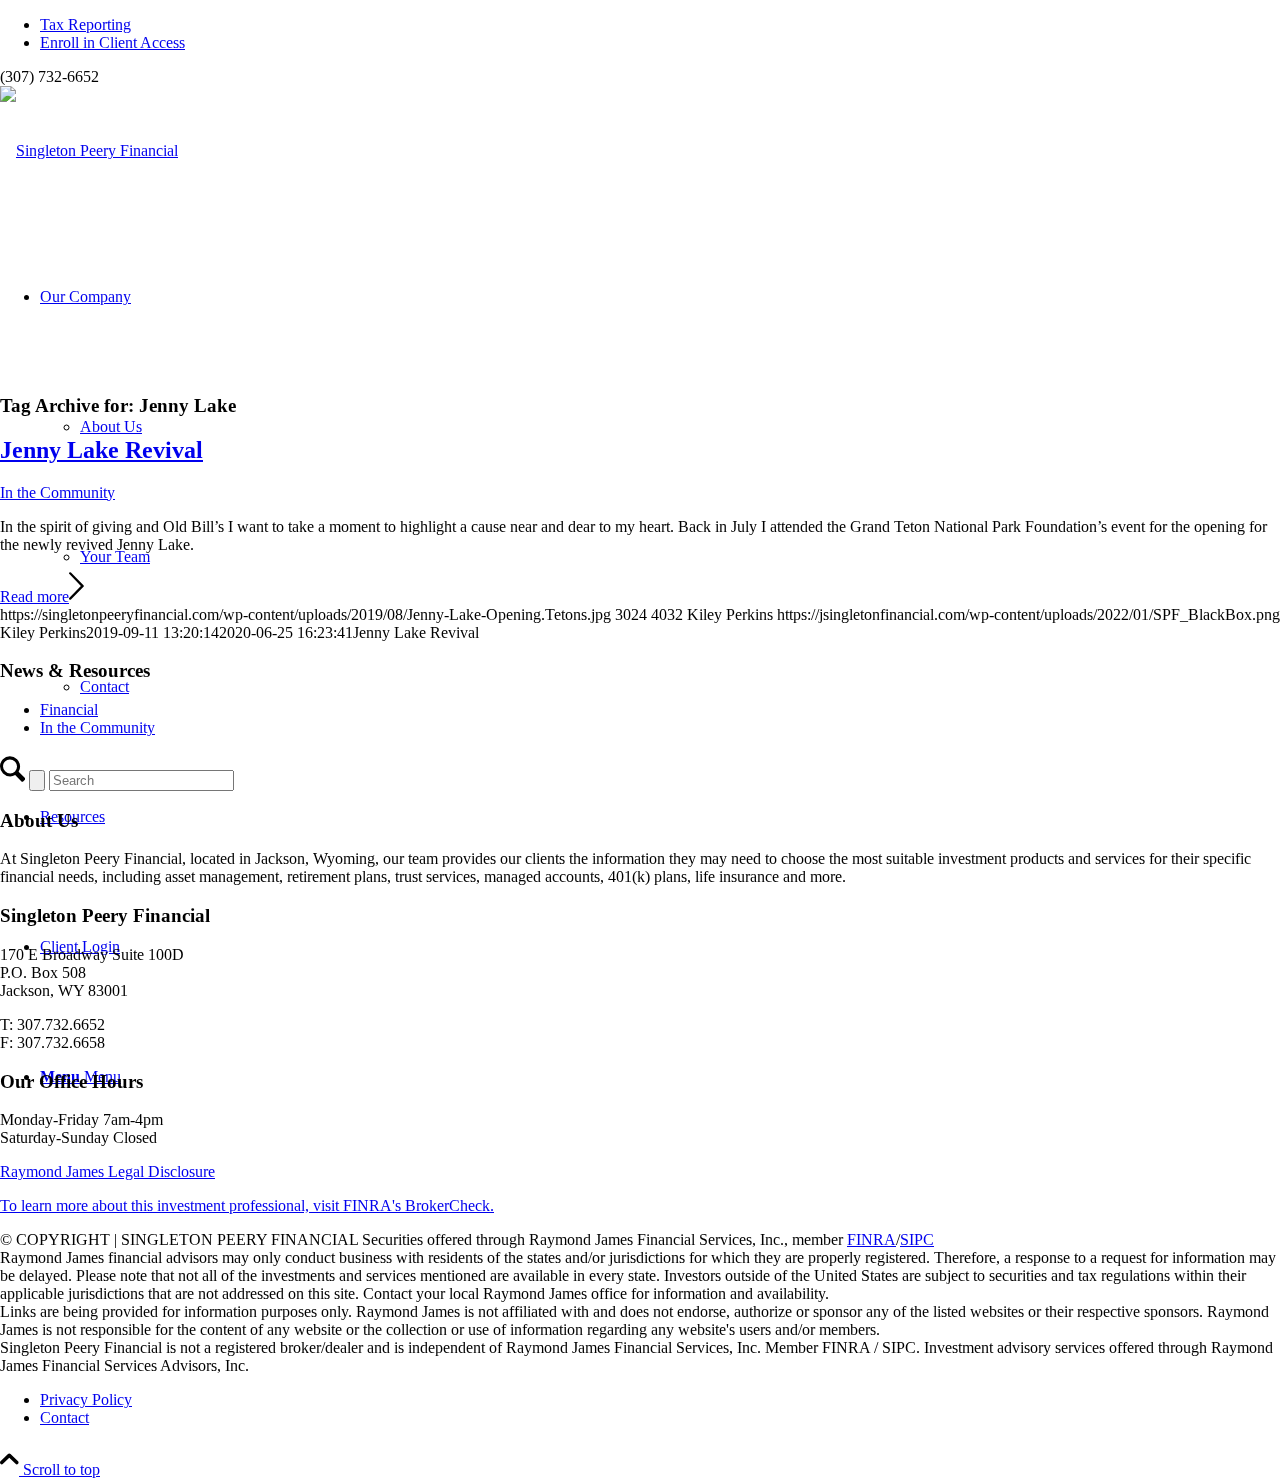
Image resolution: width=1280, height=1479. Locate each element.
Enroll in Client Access (112, 42)
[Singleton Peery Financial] (89, 150)
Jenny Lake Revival (101, 450)
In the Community (57, 492)
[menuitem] (660, 25)
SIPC (917, 1239)
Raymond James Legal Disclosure (107, 1171)
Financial (69, 709)
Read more (34, 596)
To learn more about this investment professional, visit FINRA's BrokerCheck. (247, 1205)
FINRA (871, 1239)
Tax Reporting (85, 24)
